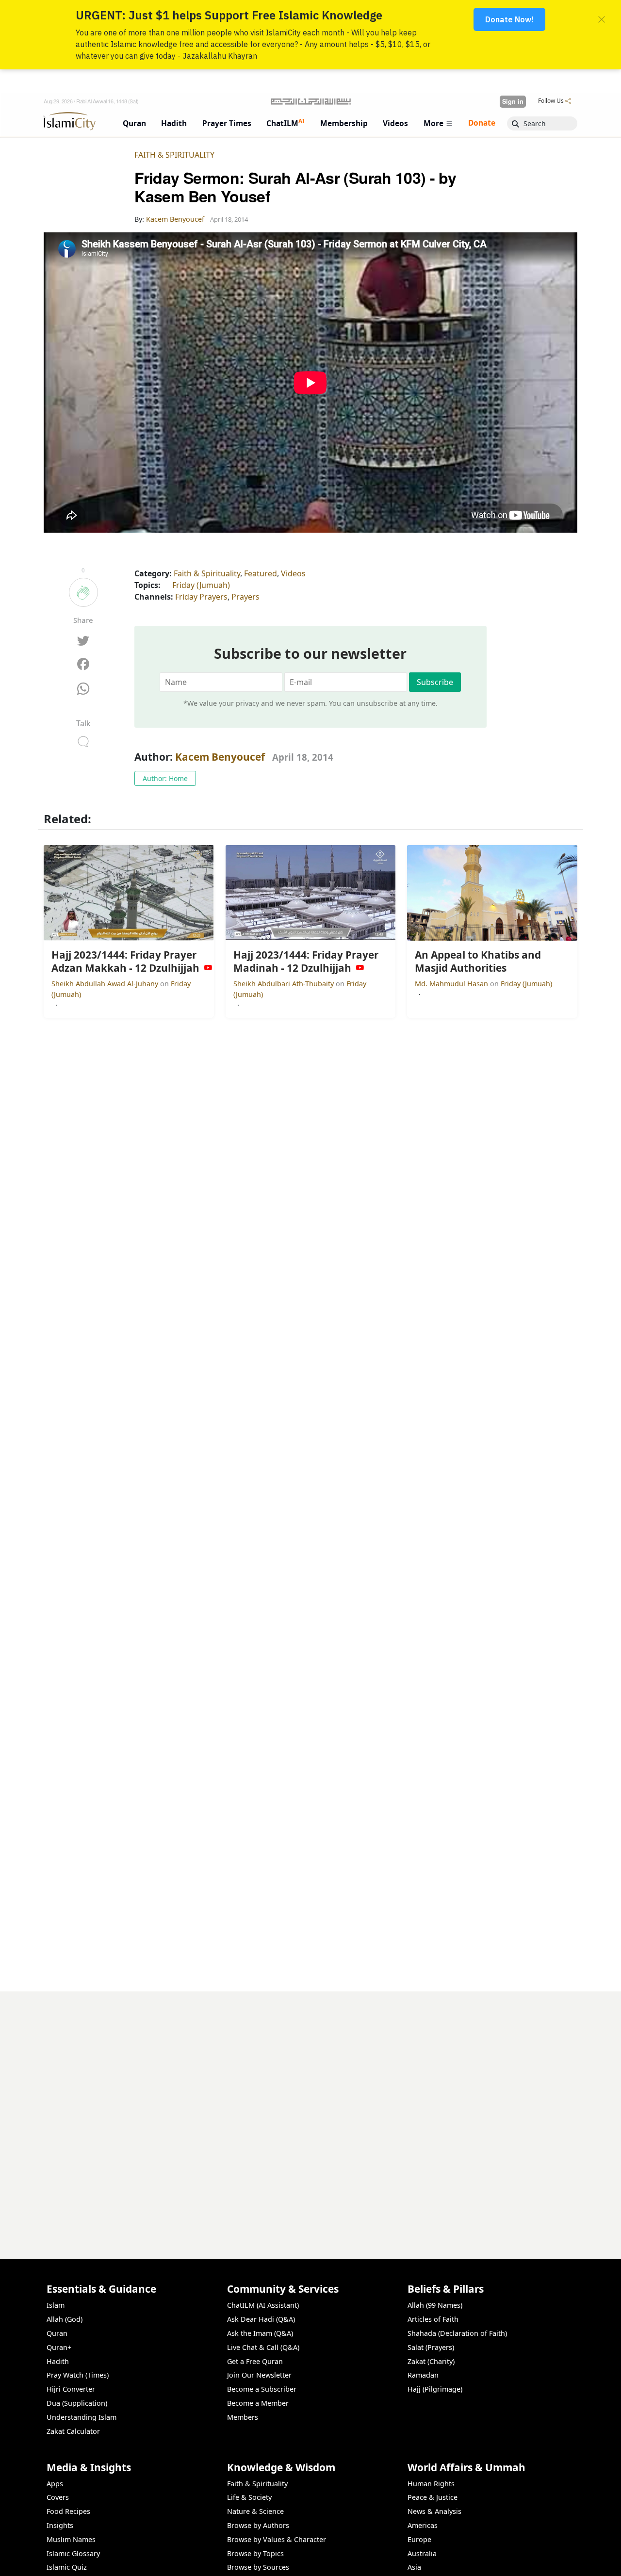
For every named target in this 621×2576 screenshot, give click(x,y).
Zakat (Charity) (431, 2361)
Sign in (513, 101)
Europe (419, 2539)
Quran (57, 2333)
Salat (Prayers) (431, 2347)
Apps (55, 2484)
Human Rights (431, 2484)
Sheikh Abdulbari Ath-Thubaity (285, 984)
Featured (261, 573)
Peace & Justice (433, 2497)
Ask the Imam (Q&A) (260, 2333)
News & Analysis (434, 2511)
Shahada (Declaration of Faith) (457, 2333)
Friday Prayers (201, 597)
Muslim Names (71, 2539)
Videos (293, 573)
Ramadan (423, 2375)
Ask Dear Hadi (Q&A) (261, 2319)
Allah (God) (65, 2319)
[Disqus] (310, 2113)
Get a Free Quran (255, 2361)
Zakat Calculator (73, 2431)
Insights (60, 2525)
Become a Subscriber (262, 2389)
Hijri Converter (71, 2389)
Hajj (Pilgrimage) (435, 2389)
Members (243, 2417)
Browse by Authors (258, 2525)
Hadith (58, 2361)
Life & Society (249, 2497)
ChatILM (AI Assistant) (263, 2305)
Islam (56, 2305)
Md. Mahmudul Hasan (452, 984)
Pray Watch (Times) (78, 2375)
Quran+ (59, 2347)
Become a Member (258, 2403)
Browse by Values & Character (277, 2539)
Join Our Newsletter (259, 2375)
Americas (423, 2525)
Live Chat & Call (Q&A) (263, 2347)
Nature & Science (255, 2511)
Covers (58, 2497)
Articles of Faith (433, 2319)
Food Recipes (68, 2511)
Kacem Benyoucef (220, 757)
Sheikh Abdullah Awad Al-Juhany (106, 984)
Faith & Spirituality (174, 155)
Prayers (245, 597)
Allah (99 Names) (435, 2305)
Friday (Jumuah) (201, 585)
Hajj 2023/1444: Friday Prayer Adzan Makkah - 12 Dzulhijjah (466, 2560)
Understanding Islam (82, 2417)
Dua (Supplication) (77, 2403)
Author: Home (165, 778)
